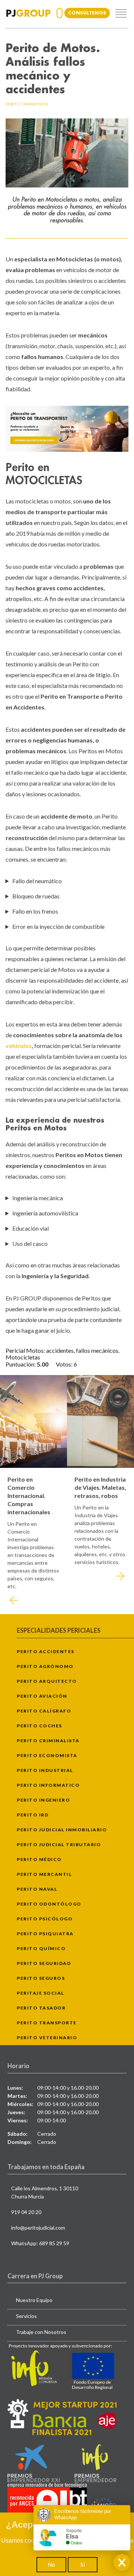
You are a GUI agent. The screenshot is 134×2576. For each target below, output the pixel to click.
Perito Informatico (48, 1785)
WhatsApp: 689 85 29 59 (40, 2243)
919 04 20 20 (26, 2212)
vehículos (19, 1046)
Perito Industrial (45, 1770)
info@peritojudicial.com (38, 2228)
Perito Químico (41, 1948)
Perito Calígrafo (44, 1711)
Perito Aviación (42, 1696)
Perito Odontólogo (49, 1904)
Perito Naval (37, 1889)
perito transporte (27, 104)
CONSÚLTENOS (87, 13)
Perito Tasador (41, 2008)
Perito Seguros (41, 1978)
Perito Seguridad (44, 1963)
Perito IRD (33, 1815)
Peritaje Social (41, 1993)
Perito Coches (39, 1726)
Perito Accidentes (46, 1651)
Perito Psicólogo (45, 1919)
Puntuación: (21, 1364)
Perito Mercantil (44, 1874)
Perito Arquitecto (47, 1681)
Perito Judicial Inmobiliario (62, 1830)
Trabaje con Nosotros (41, 2332)
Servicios (26, 2316)
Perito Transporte (47, 2023)
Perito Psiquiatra (45, 1934)
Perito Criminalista (48, 1741)
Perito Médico (39, 1859)
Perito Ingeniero (43, 1800)
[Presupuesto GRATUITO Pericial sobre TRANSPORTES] (67, 429)
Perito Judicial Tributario (59, 1844)
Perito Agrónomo (45, 1666)
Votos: (65, 1364)
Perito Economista (47, 1755)
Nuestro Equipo (34, 2300)
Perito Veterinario (47, 2038)
